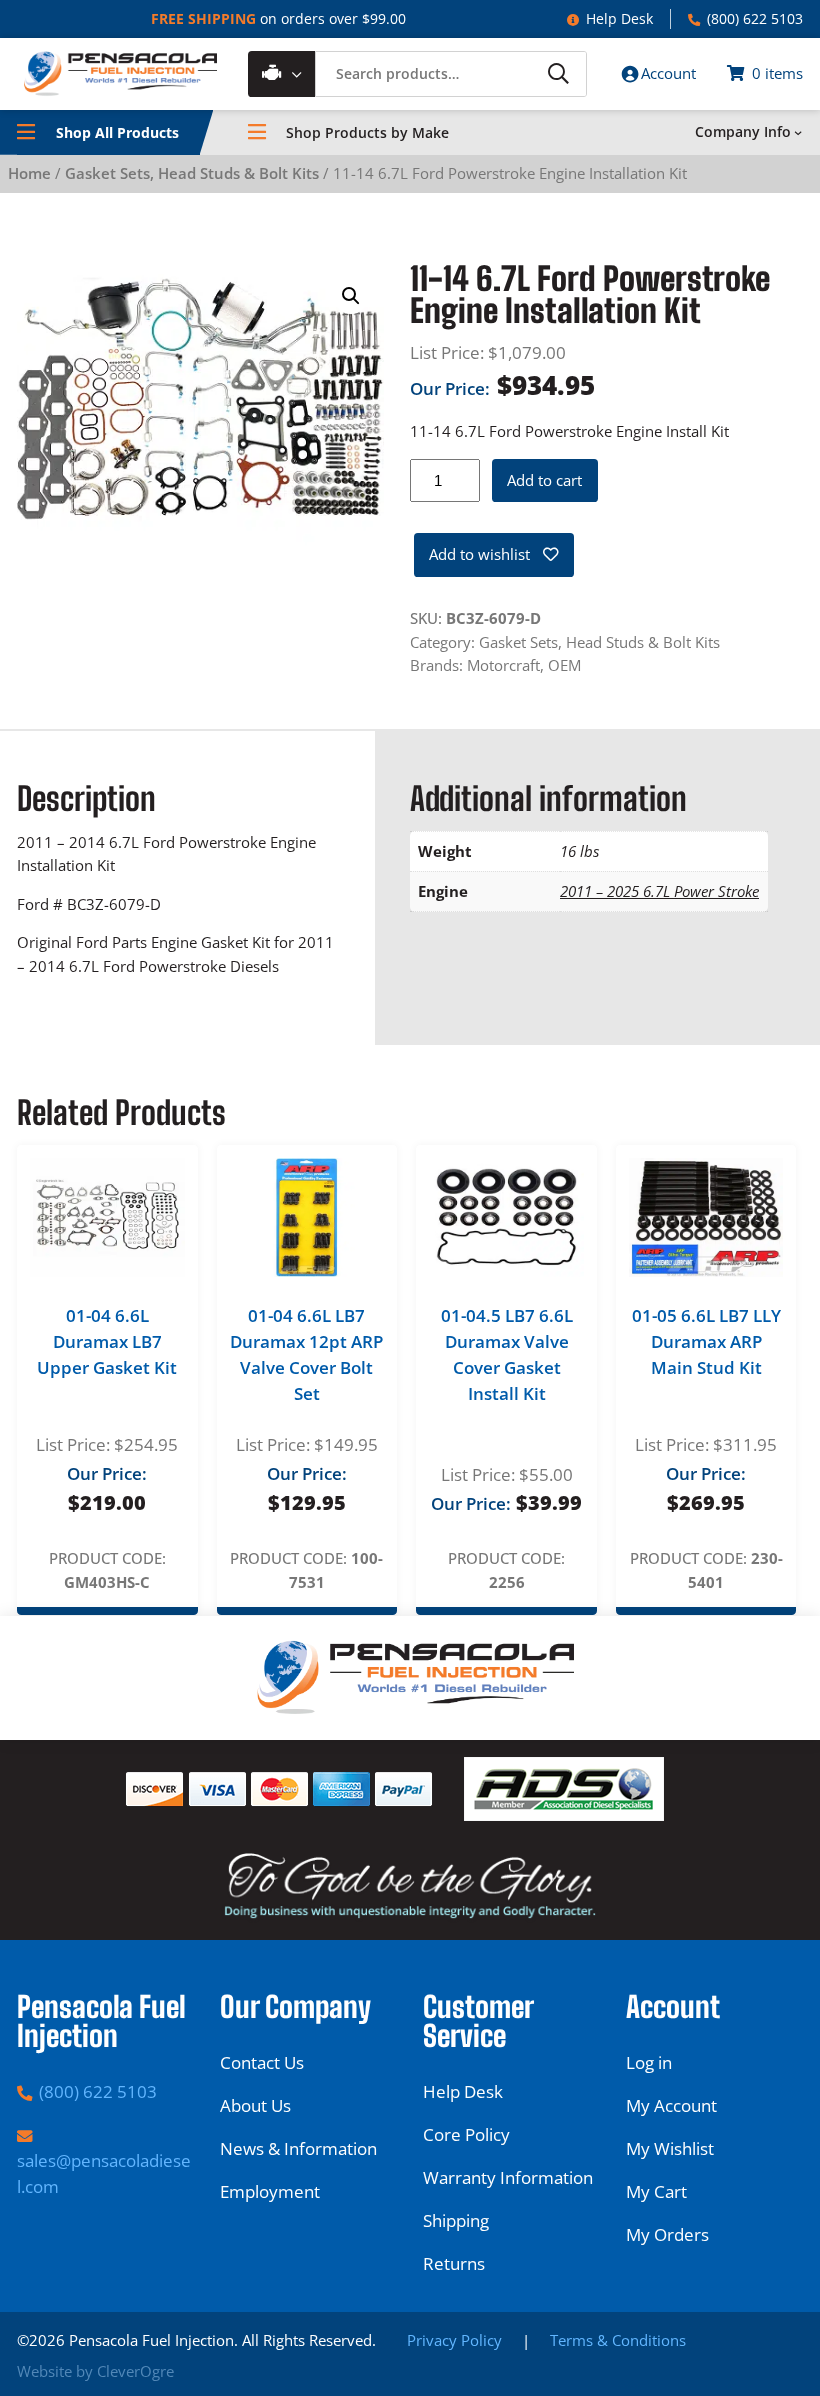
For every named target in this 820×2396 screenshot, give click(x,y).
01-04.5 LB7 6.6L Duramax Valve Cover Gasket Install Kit (507, 1354)
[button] (351, 296)
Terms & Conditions (618, 2340)
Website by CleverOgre (95, 2371)
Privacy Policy (454, 2340)
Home (29, 173)
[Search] (557, 73)
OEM (564, 665)
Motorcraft (503, 665)
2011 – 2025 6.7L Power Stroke (659, 891)
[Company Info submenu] (798, 132)
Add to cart (544, 480)
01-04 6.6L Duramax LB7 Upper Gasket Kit (107, 1341)
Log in (649, 2062)
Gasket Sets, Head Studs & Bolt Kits (192, 173)
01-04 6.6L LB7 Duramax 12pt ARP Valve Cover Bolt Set (306, 1354)
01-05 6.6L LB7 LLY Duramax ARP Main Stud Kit (706, 1341)
